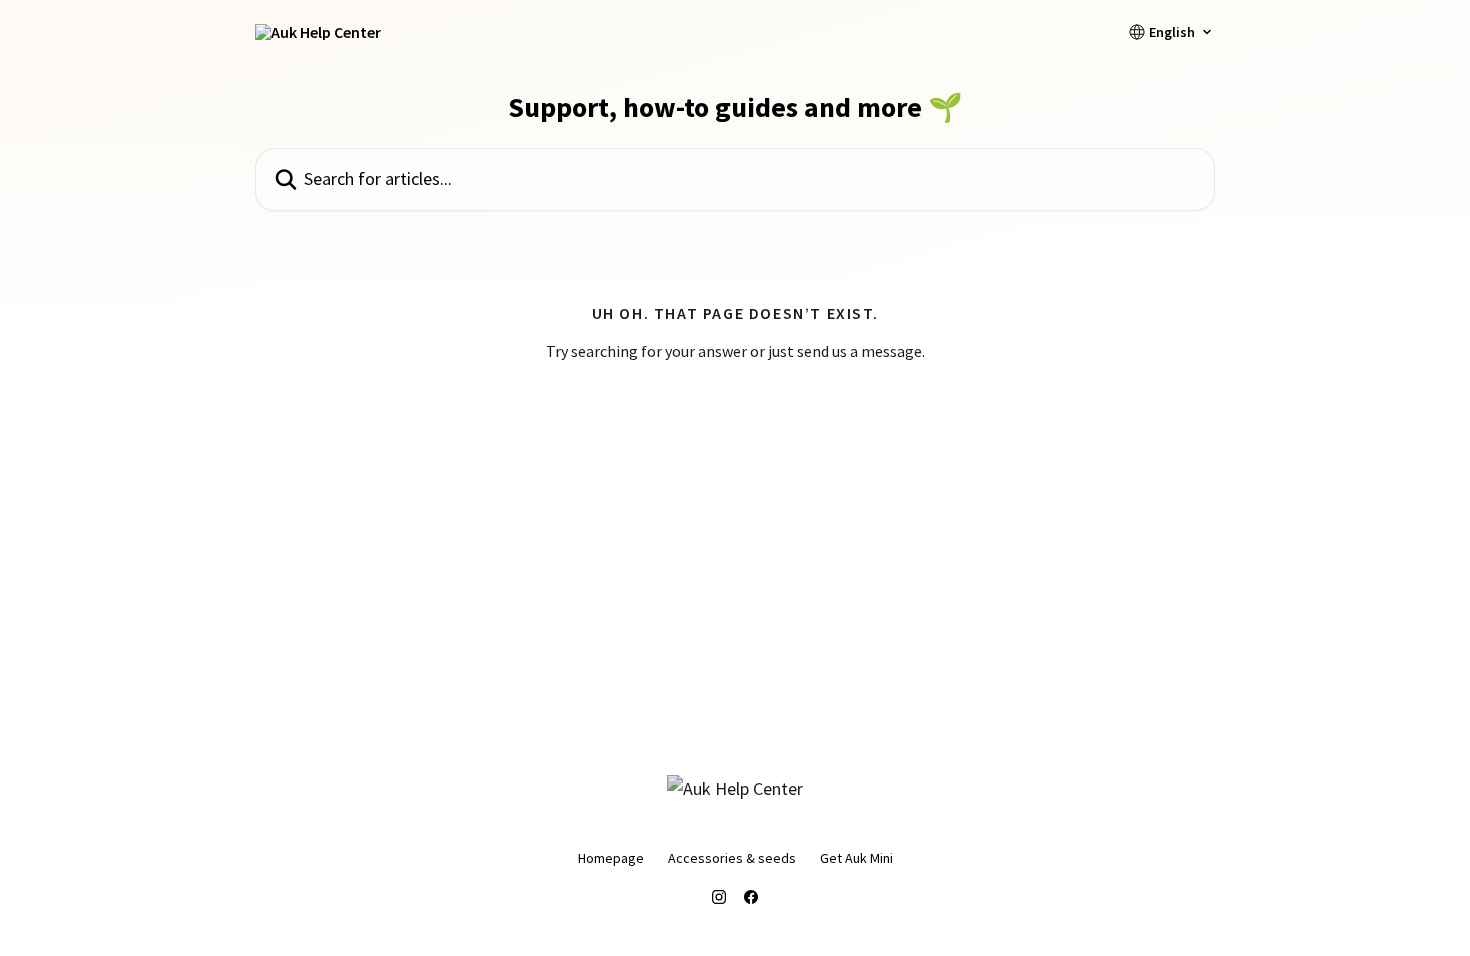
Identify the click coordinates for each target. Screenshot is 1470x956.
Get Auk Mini (856, 858)
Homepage (611, 858)
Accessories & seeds (732, 858)
